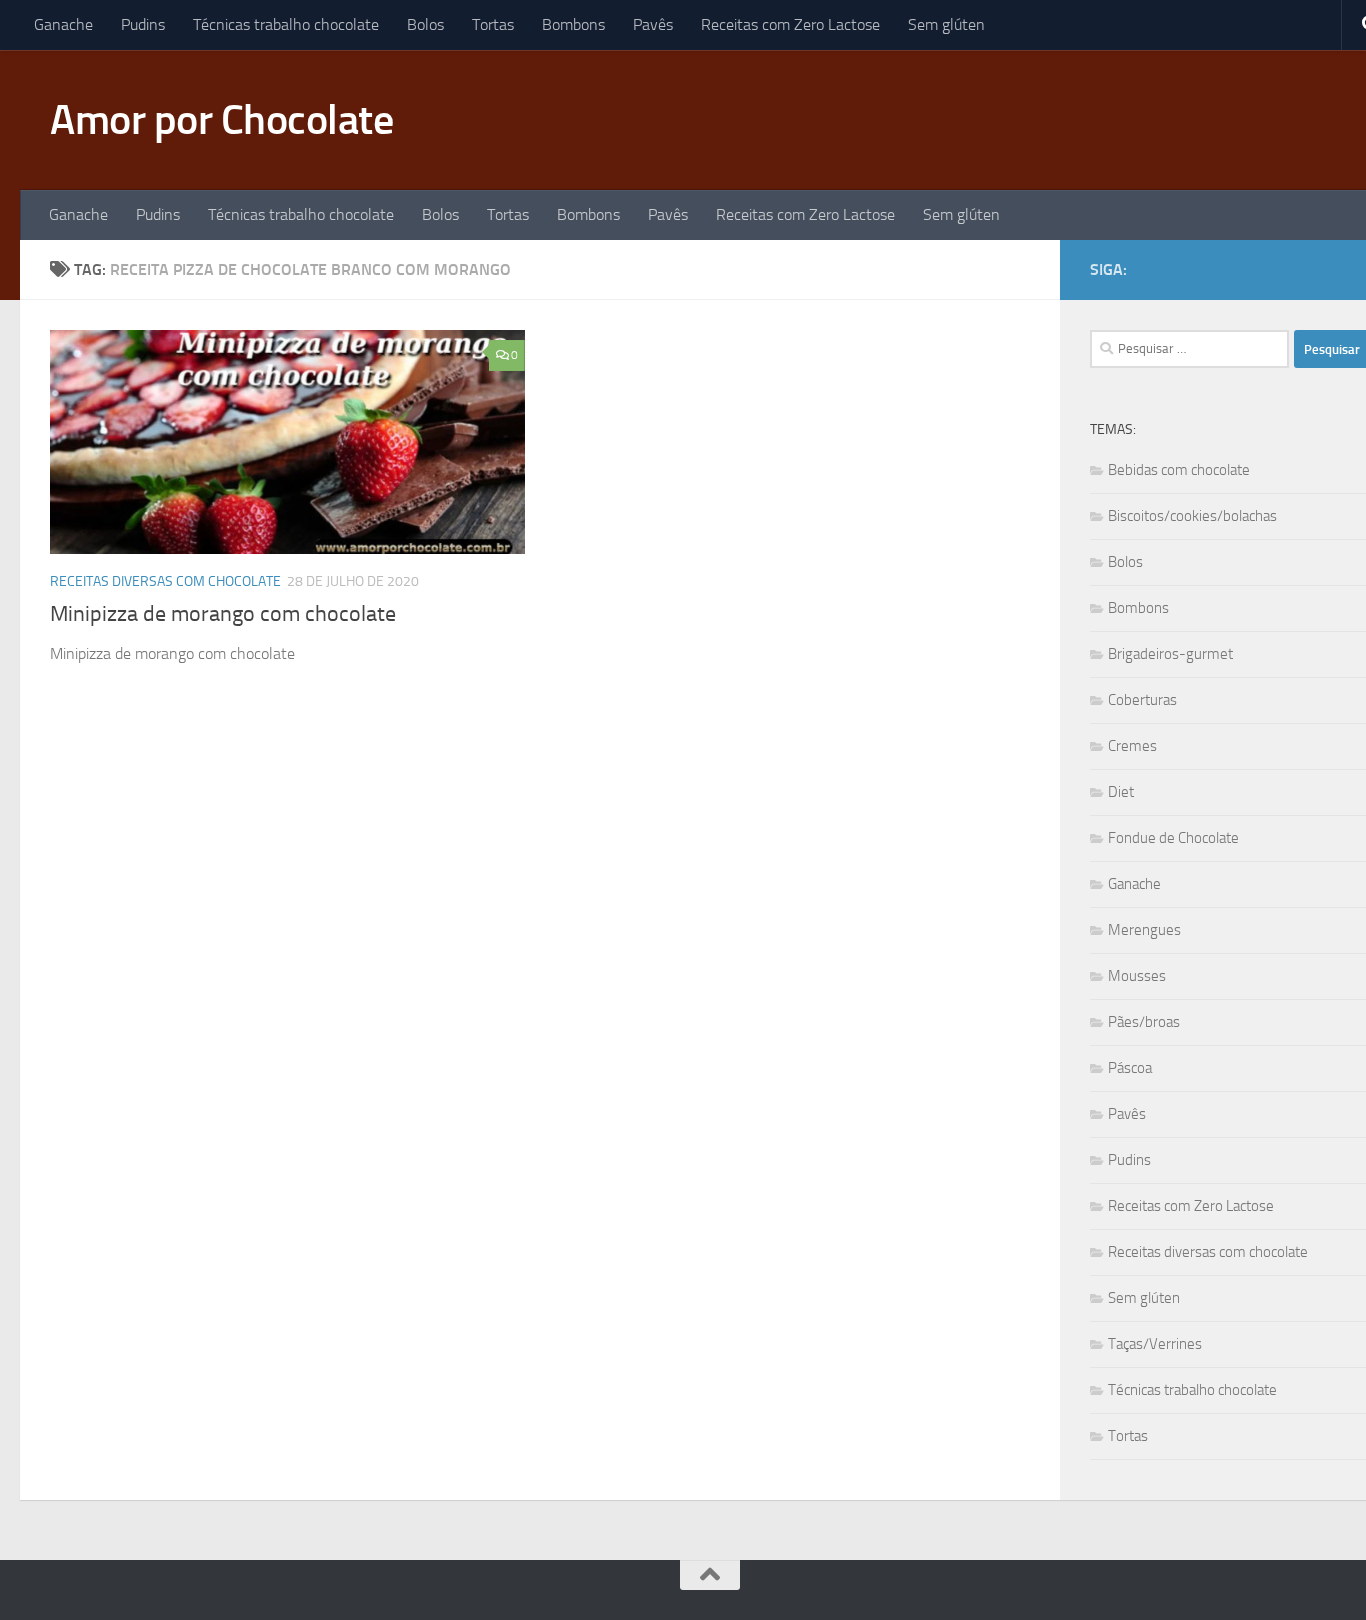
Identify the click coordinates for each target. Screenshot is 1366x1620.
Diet (1121, 792)
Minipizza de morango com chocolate (223, 614)
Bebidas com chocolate (1179, 470)
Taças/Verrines (1155, 1344)
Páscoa (1130, 1068)
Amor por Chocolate (221, 120)
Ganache (63, 24)
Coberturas (1142, 700)
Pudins (143, 24)
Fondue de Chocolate (1173, 838)
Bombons (573, 24)
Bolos (425, 24)
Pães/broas (1144, 1022)
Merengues (1144, 930)
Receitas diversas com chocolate (165, 581)
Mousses (1137, 976)
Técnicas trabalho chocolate (286, 24)
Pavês (653, 24)
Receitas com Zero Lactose (790, 24)
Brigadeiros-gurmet (1170, 654)
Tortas (493, 24)
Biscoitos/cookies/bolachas (1192, 516)
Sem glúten (946, 24)
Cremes (1132, 746)
